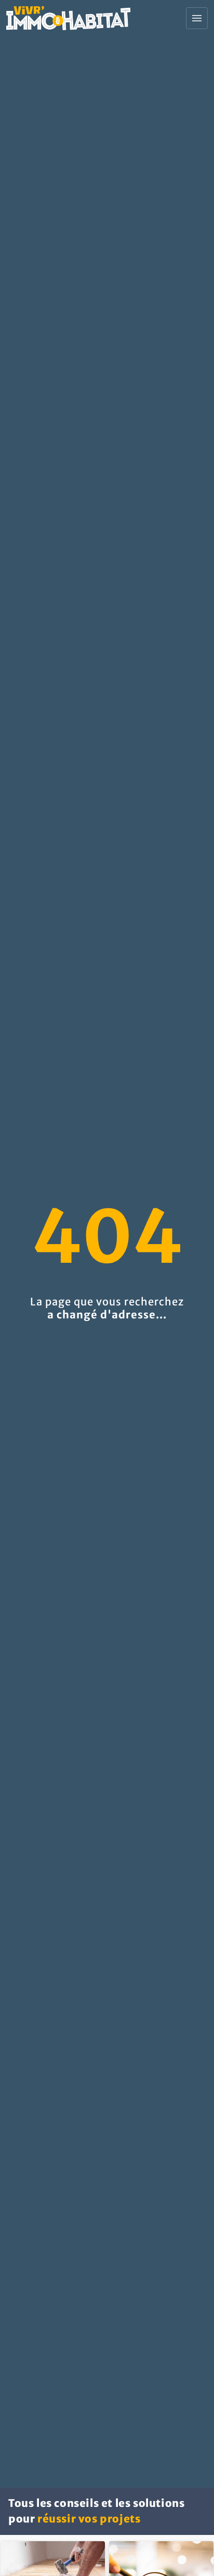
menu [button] (197, 18)
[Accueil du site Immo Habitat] (68, 18)
